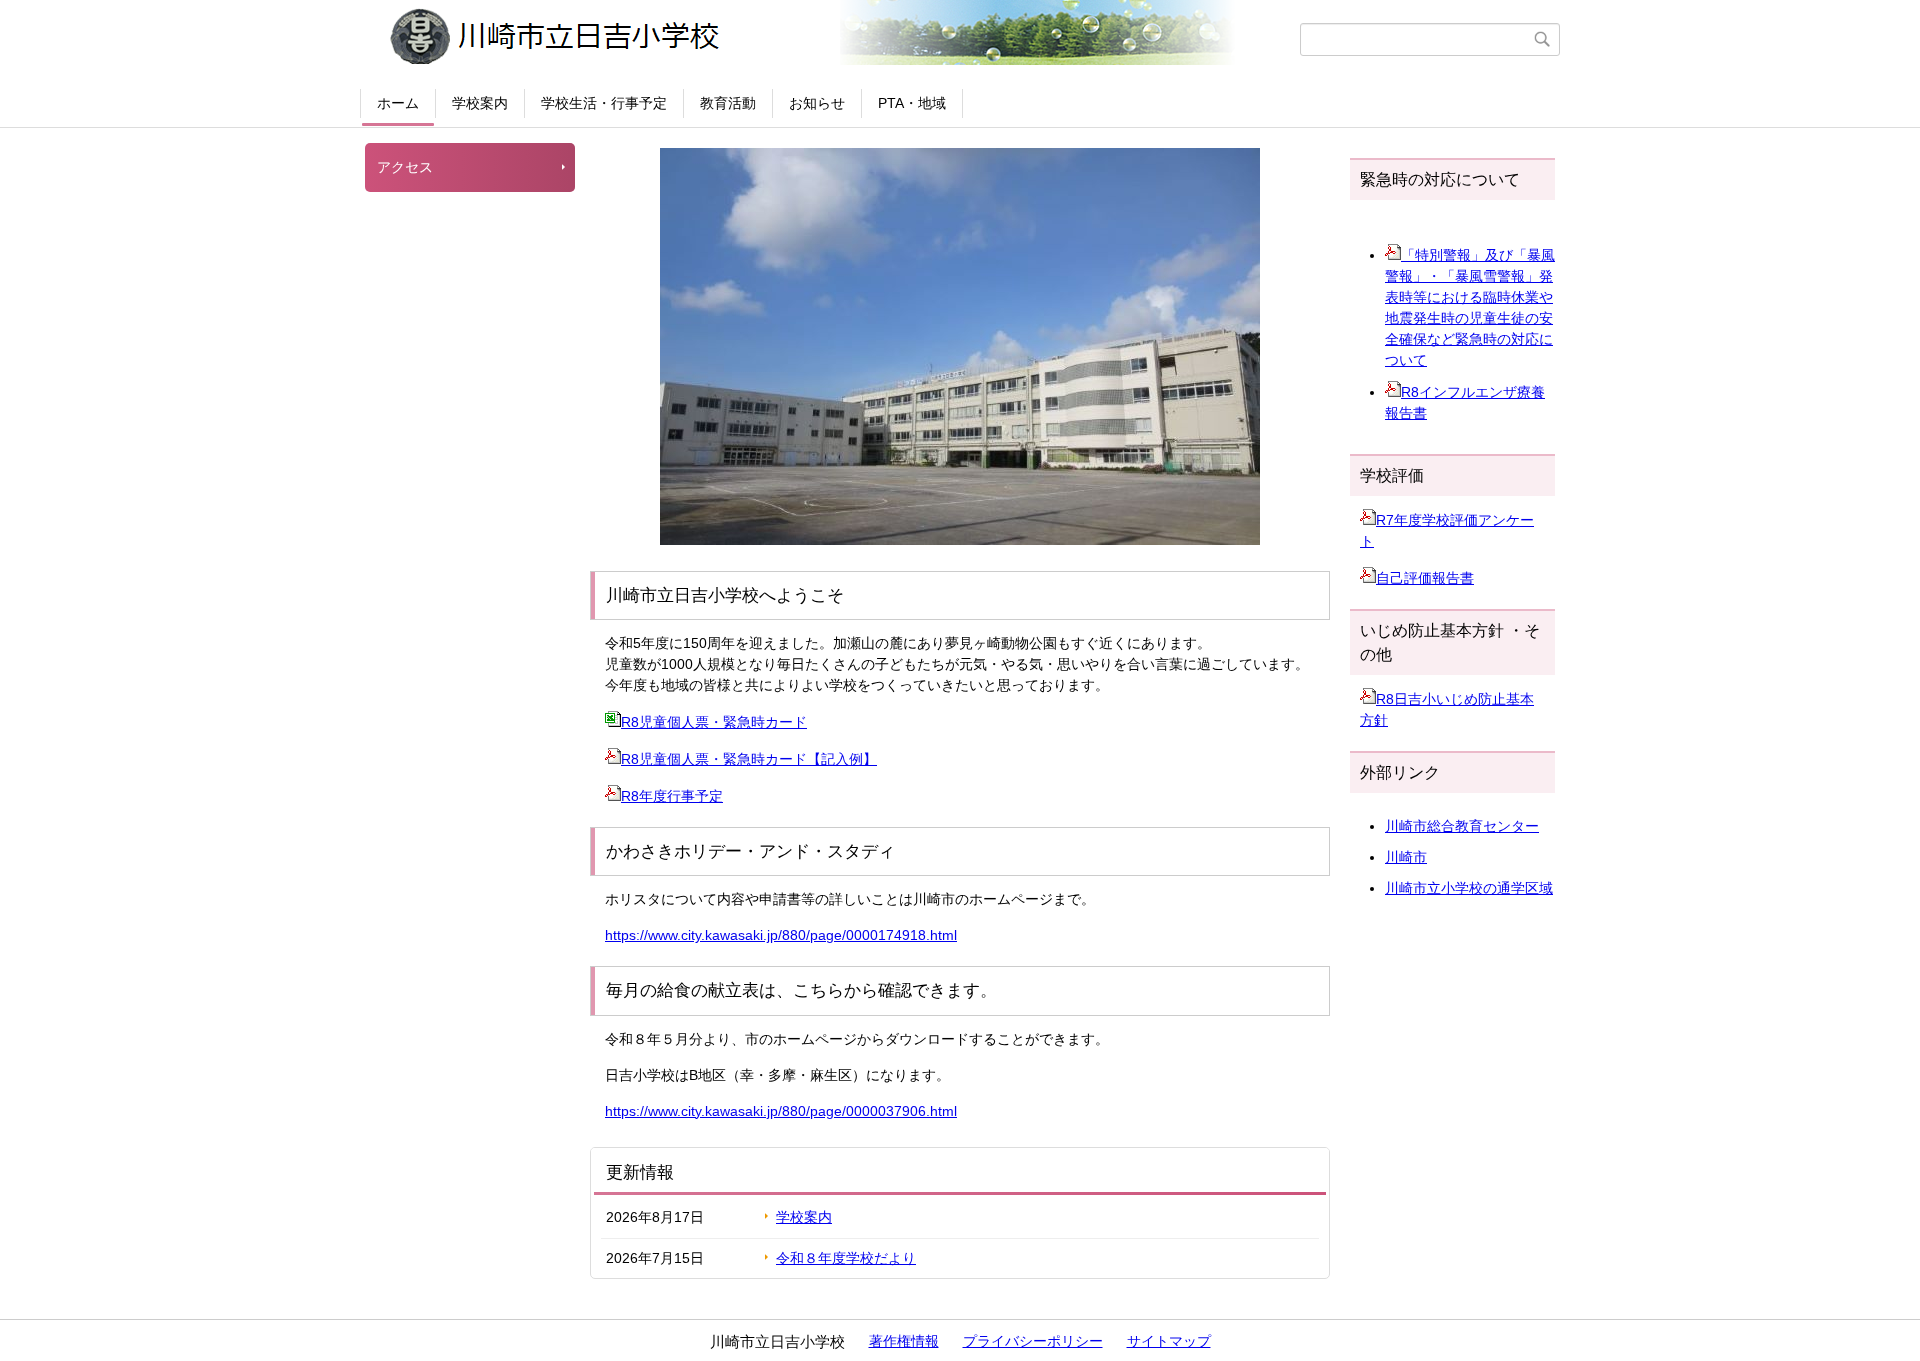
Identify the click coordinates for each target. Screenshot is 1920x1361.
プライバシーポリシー (1033, 1341)
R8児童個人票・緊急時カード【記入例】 (749, 759)
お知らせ (817, 103)
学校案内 (480, 103)
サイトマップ (1169, 1341)
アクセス (405, 167)
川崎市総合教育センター (1462, 826)
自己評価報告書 (1425, 578)
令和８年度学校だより (846, 1258)
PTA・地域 (912, 103)
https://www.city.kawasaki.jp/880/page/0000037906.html (781, 1111)
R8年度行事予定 (672, 796)
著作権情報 (904, 1341)
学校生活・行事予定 (604, 103)
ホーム (398, 103)
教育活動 (728, 103)
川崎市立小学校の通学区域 (1469, 888)
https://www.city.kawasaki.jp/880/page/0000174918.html (781, 935)
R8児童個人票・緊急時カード (714, 722)
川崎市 (1406, 857)
